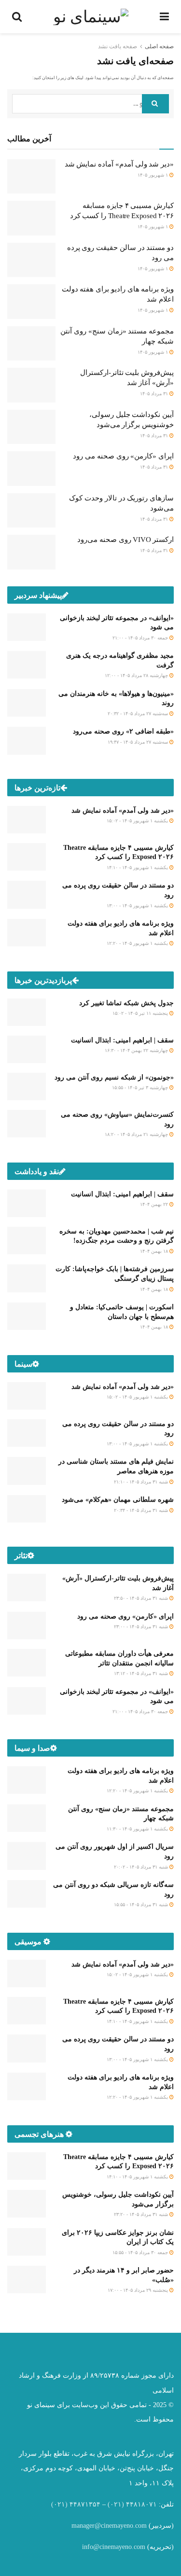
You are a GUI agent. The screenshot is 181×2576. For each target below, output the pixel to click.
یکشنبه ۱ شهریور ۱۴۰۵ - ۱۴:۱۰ (138, 867)
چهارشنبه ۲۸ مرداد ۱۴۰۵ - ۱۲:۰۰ (137, 675)
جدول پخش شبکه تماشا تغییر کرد (126, 1003)
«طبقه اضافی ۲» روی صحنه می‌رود (123, 731)
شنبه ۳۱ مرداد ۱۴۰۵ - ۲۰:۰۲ (142, 1867)
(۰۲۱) (116, 2504)
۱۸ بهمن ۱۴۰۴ (155, 1251)
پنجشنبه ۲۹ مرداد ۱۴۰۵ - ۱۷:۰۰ (139, 2290)
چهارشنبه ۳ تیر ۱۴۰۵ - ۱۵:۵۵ (141, 1087)
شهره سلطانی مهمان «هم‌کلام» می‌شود (118, 1500)
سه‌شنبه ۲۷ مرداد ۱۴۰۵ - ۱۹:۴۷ (139, 742)
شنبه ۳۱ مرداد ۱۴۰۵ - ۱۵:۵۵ (142, 1904)
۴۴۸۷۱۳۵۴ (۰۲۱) (76, 2504)
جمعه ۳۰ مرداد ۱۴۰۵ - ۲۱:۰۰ (141, 638)
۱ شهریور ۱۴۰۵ (153, 175)
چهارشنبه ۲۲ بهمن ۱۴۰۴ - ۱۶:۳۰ (137, 1050)
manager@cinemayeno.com (109, 2526)
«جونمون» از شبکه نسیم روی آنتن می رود (114, 1077)
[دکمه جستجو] (155, 104)
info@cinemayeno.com (114, 2547)
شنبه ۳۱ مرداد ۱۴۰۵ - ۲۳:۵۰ (142, 1598)
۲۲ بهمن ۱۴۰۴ (155, 1204)
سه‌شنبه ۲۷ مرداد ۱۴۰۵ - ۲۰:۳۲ (139, 713)
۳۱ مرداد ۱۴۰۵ (155, 394)
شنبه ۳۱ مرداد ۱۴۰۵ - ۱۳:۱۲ (142, 1673)
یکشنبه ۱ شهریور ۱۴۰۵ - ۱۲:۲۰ (138, 943)
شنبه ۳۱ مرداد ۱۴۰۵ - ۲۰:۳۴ (142, 1510)
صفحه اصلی (159, 46)
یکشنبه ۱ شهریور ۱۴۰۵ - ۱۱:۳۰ (138, 1829)
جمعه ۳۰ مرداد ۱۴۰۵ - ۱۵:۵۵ (141, 2252)
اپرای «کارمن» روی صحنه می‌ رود (123, 456)
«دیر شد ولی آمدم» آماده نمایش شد (119, 164)
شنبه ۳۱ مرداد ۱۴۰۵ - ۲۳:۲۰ (142, 2214)
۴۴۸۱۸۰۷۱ (141, 2504)
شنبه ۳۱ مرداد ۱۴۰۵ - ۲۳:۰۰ (142, 1627)
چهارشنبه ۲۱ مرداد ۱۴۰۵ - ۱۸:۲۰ (137, 1134)
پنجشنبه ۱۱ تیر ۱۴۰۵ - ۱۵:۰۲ (141, 1013)
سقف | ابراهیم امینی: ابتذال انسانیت (122, 1040)
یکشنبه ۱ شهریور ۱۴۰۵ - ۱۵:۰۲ (138, 821)
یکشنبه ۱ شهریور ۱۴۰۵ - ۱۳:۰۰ (138, 906)
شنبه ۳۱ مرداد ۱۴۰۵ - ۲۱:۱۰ (142, 1482)
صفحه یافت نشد (118, 46)
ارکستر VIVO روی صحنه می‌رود (125, 540)
